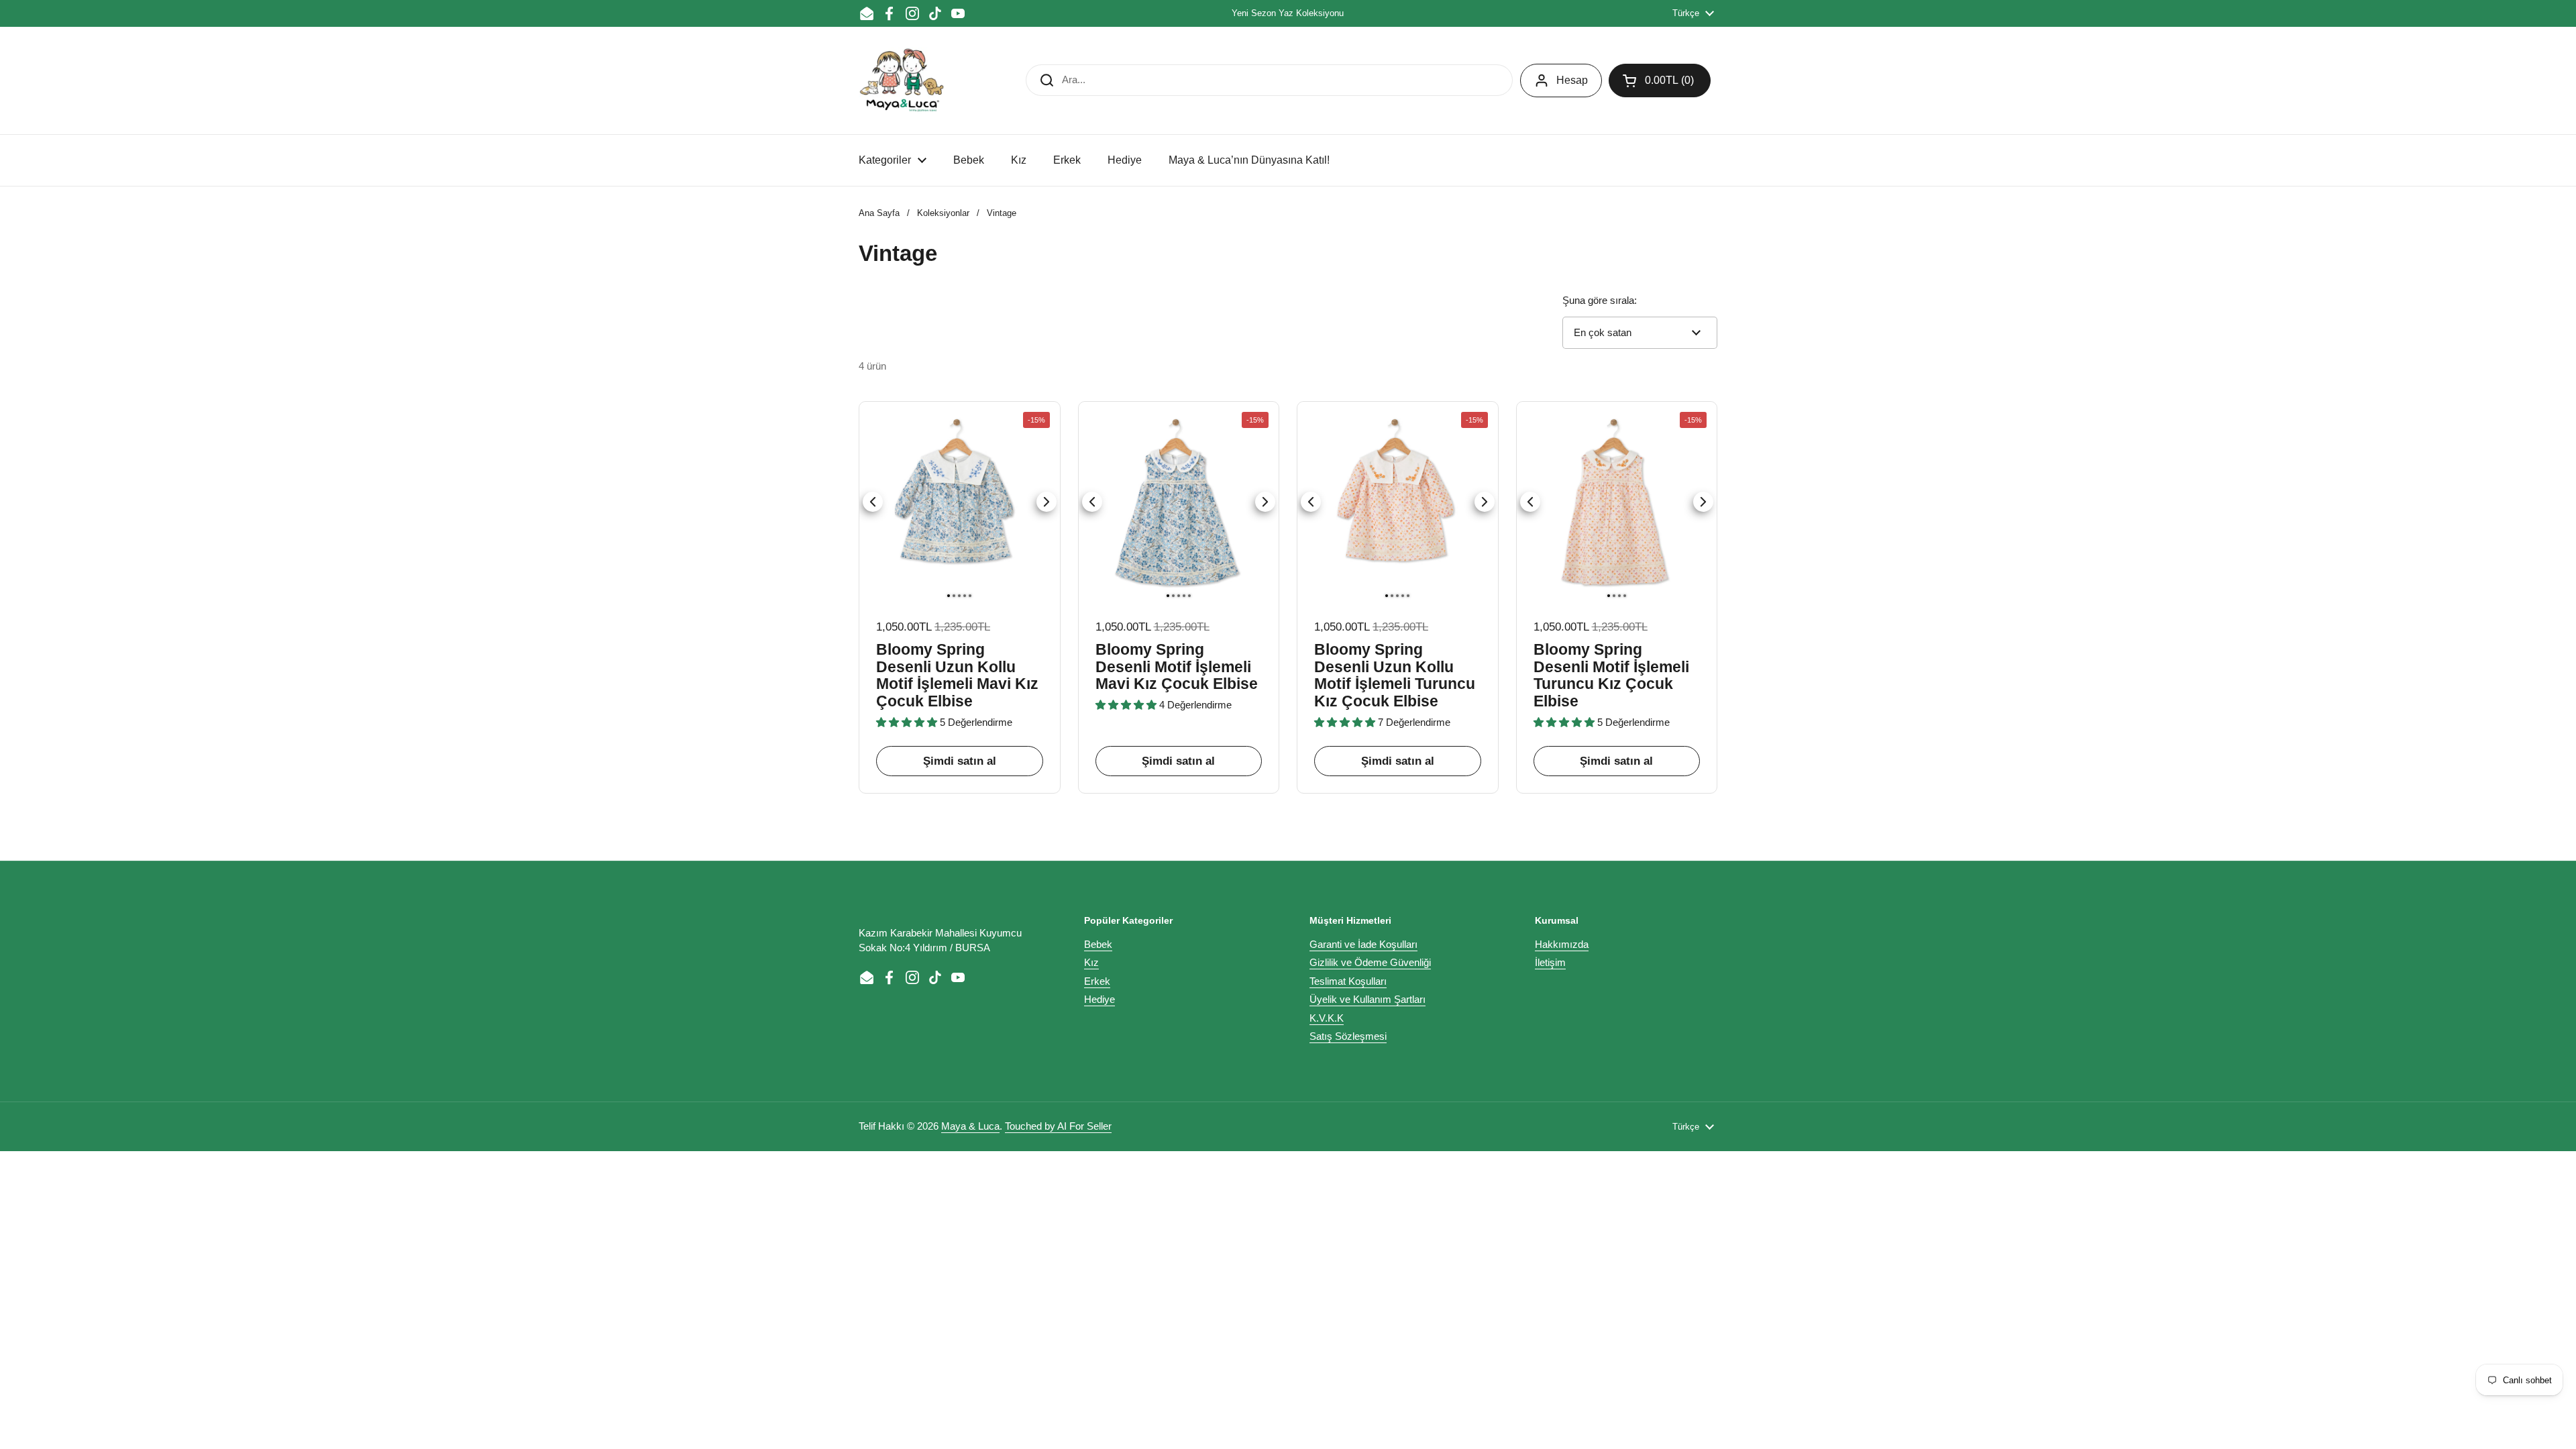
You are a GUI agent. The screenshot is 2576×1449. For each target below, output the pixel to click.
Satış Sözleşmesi (1348, 1036)
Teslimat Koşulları (1348, 981)
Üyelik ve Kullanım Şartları (1367, 999)
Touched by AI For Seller (1058, 1126)
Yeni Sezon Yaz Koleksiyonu (1288, 13)
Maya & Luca (970, 1126)
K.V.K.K (1327, 1018)
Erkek (1097, 981)
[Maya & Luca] (902, 80)
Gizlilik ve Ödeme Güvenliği (1370, 962)
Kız (1091, 962)
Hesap (1572, 80)
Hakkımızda (1562, 944)
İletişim (1550, 962)
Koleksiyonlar (943, 213)
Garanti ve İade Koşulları (1363, 944)
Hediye (1099, 999)
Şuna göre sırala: (1600, 300)
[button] (1660, 80)
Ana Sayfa (879, 213)
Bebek (1098, 944)
